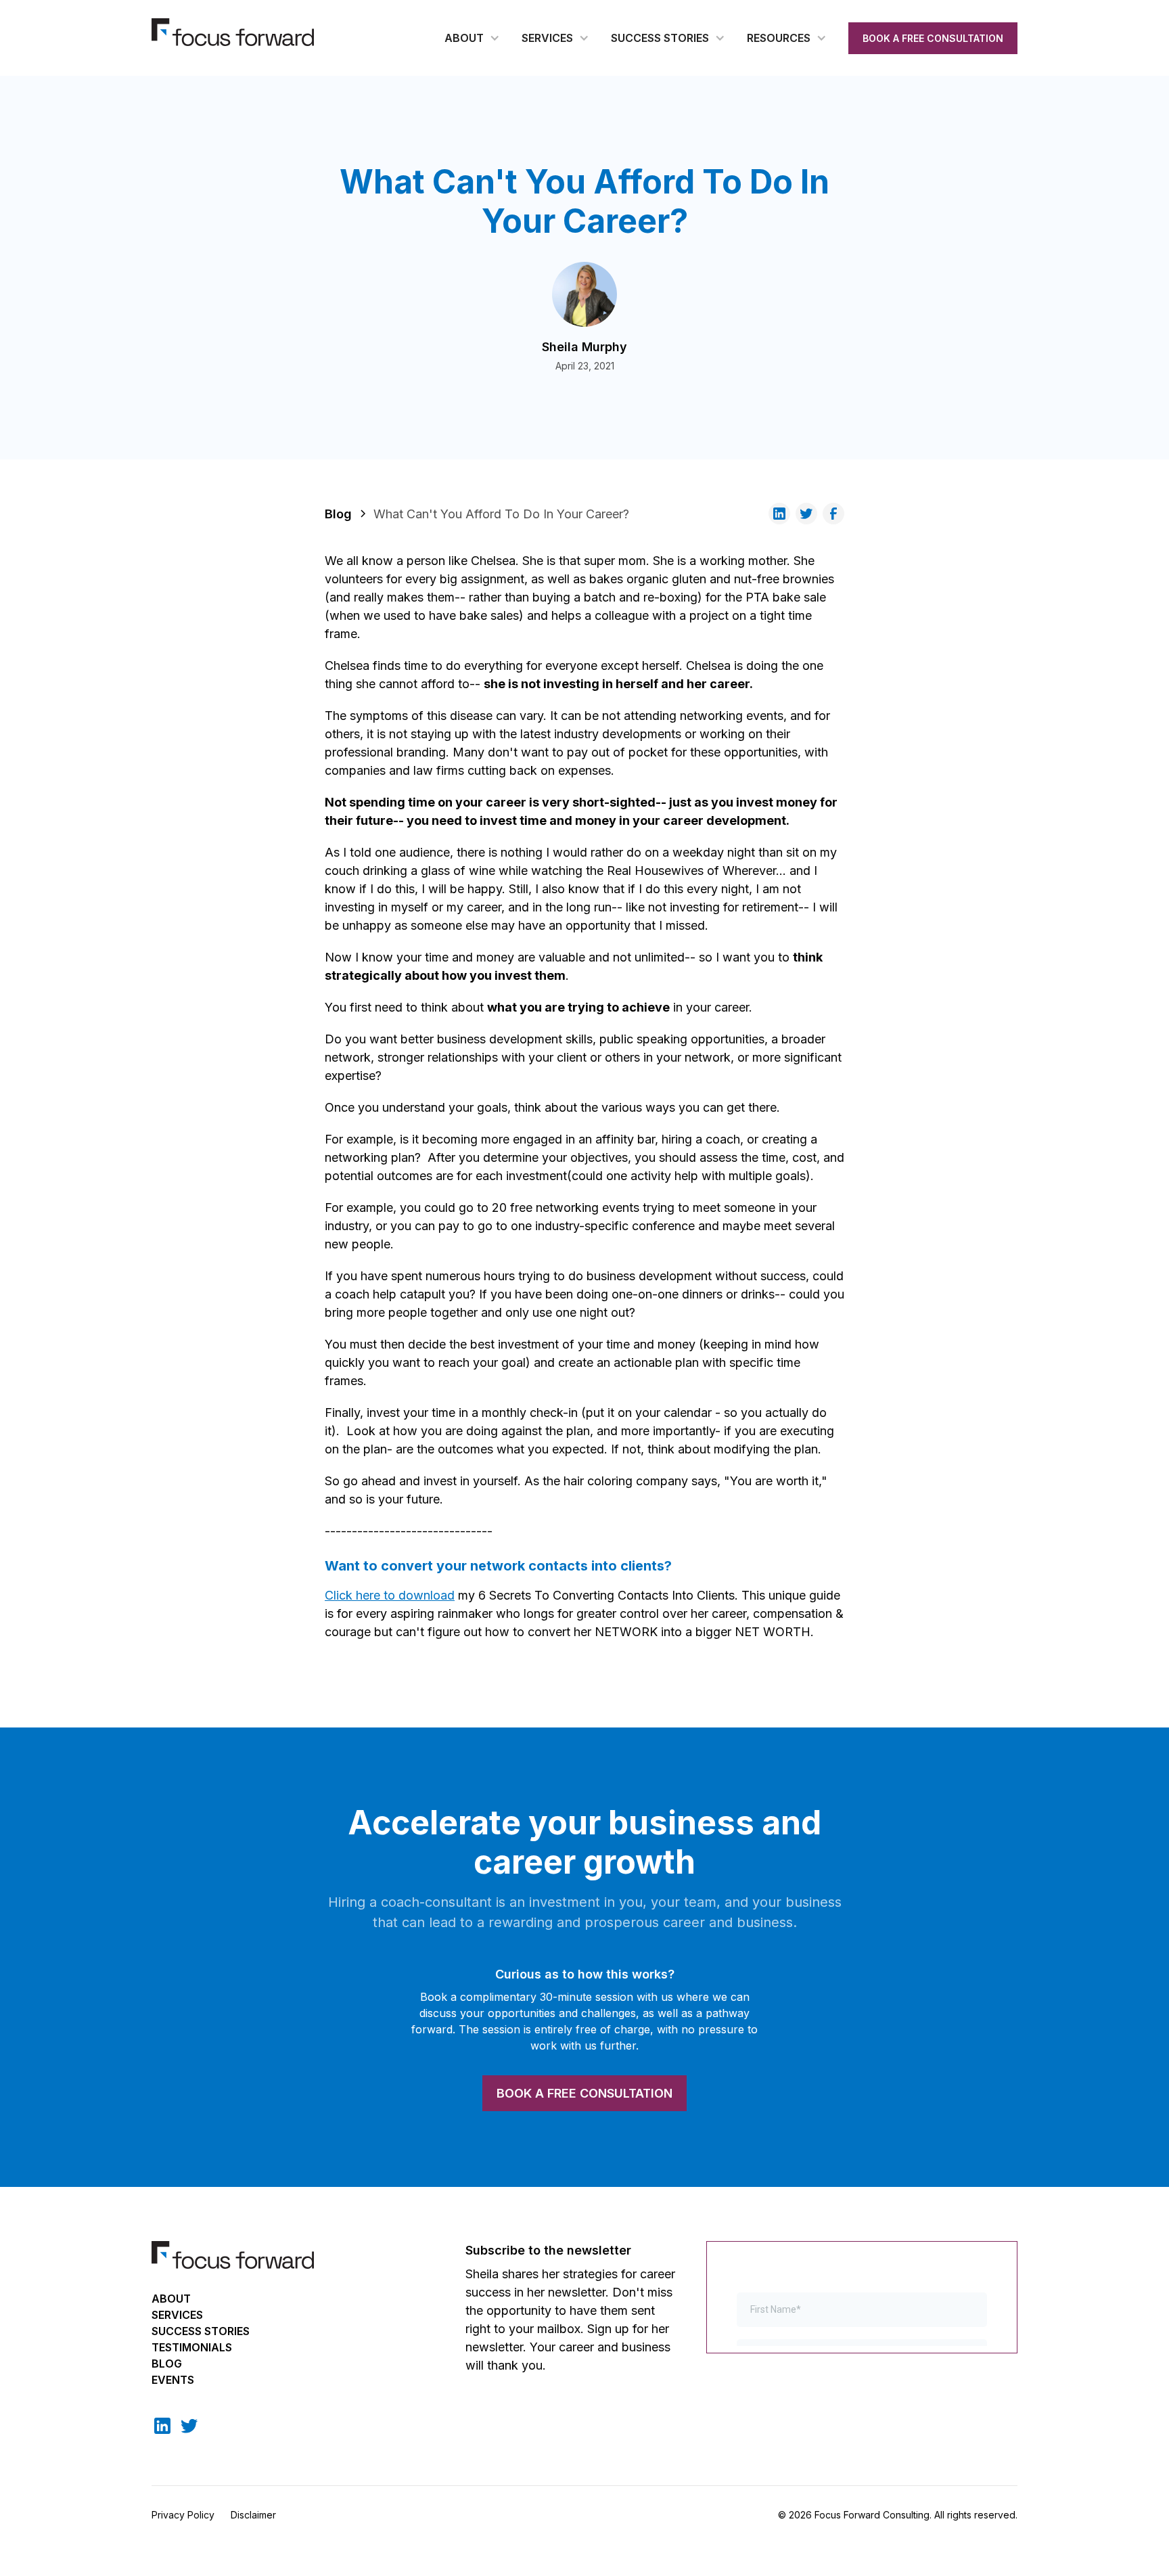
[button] (472, 38)
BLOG (167, 2364)
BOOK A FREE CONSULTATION (933, 38)
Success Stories (201, 2331)
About (171, 2299)
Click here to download (390, 1595)
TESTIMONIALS (192, 2347)
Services (177, 2315)
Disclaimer (253, 2515)
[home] (233, 32)
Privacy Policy (183, 2515)
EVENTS (173, 2380)
